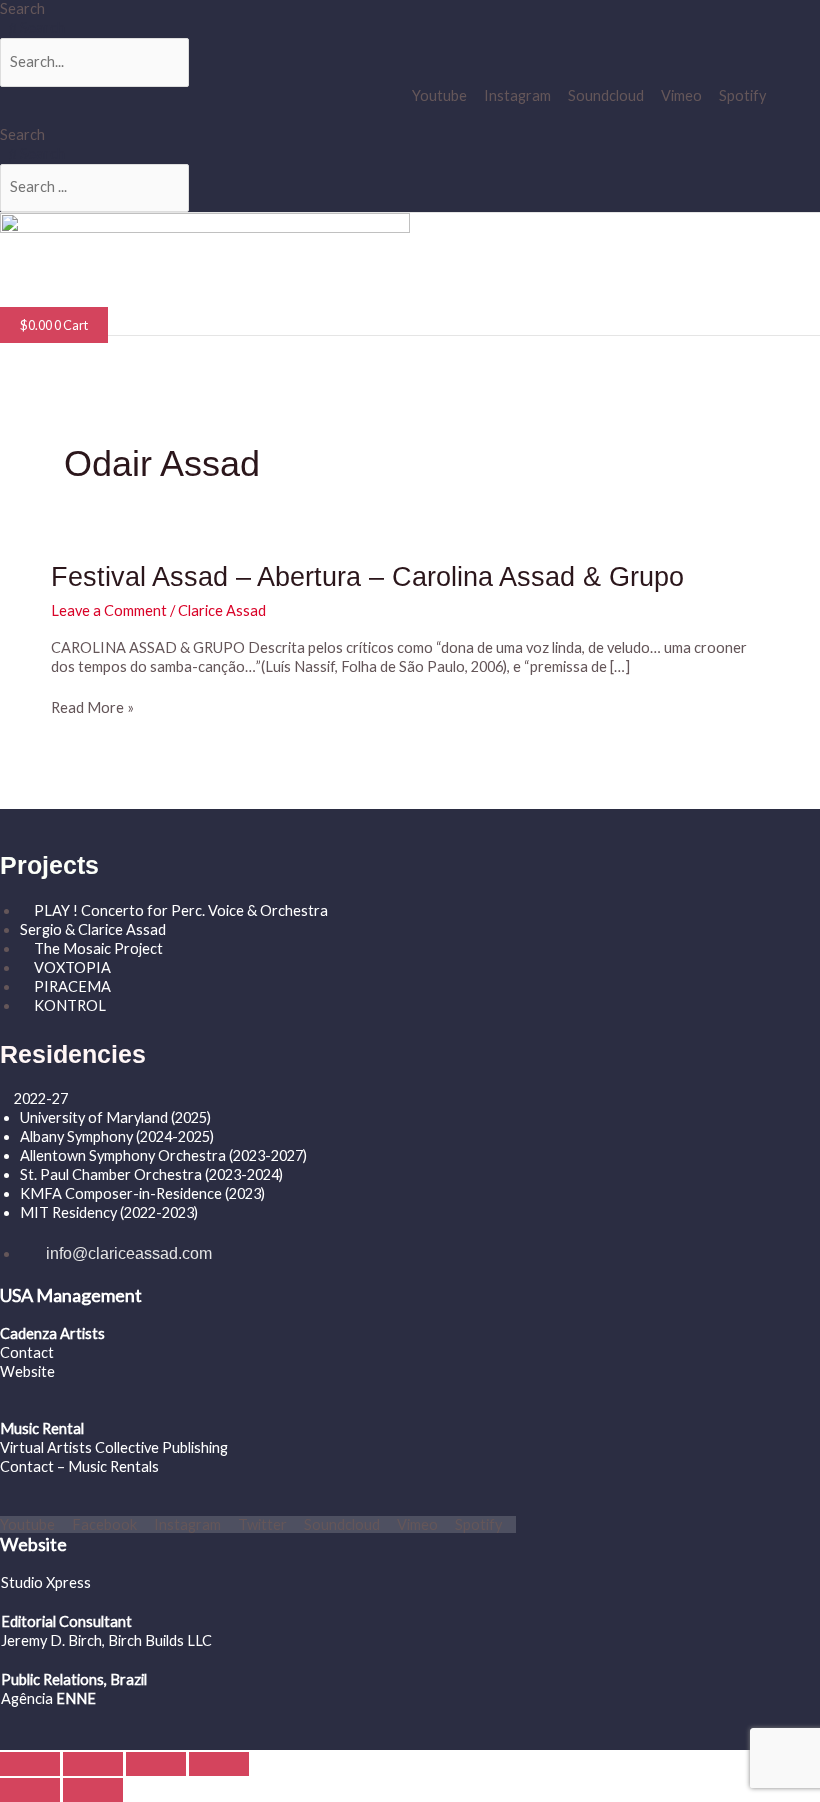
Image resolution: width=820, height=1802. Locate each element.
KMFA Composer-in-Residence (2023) (142, 1193)
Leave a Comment (109, 610)
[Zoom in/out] (30, 1764)
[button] (189, 297)
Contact (27, 1352)
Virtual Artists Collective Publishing (115, 1447)
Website (27, 1371)
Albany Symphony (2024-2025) (118, 1136)
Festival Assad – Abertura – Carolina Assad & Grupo (367, 576)
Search (22, 8)
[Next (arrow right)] (93, 1790)
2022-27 (41, 1098)
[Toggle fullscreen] (93, 1764)
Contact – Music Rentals (79, 1466)
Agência (27, 1698)
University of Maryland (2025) (115, 1117)
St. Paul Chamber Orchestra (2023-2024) (151, 1174)
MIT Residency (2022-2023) (109, 1212)
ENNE (74, 1698)
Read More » (92, 708)
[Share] (156, 1764)
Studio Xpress (46, 1582)
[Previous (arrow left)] (30, 1790)
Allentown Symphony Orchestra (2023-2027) (163, 1155)
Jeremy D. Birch (51, 1640)
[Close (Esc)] (219, 1764)
